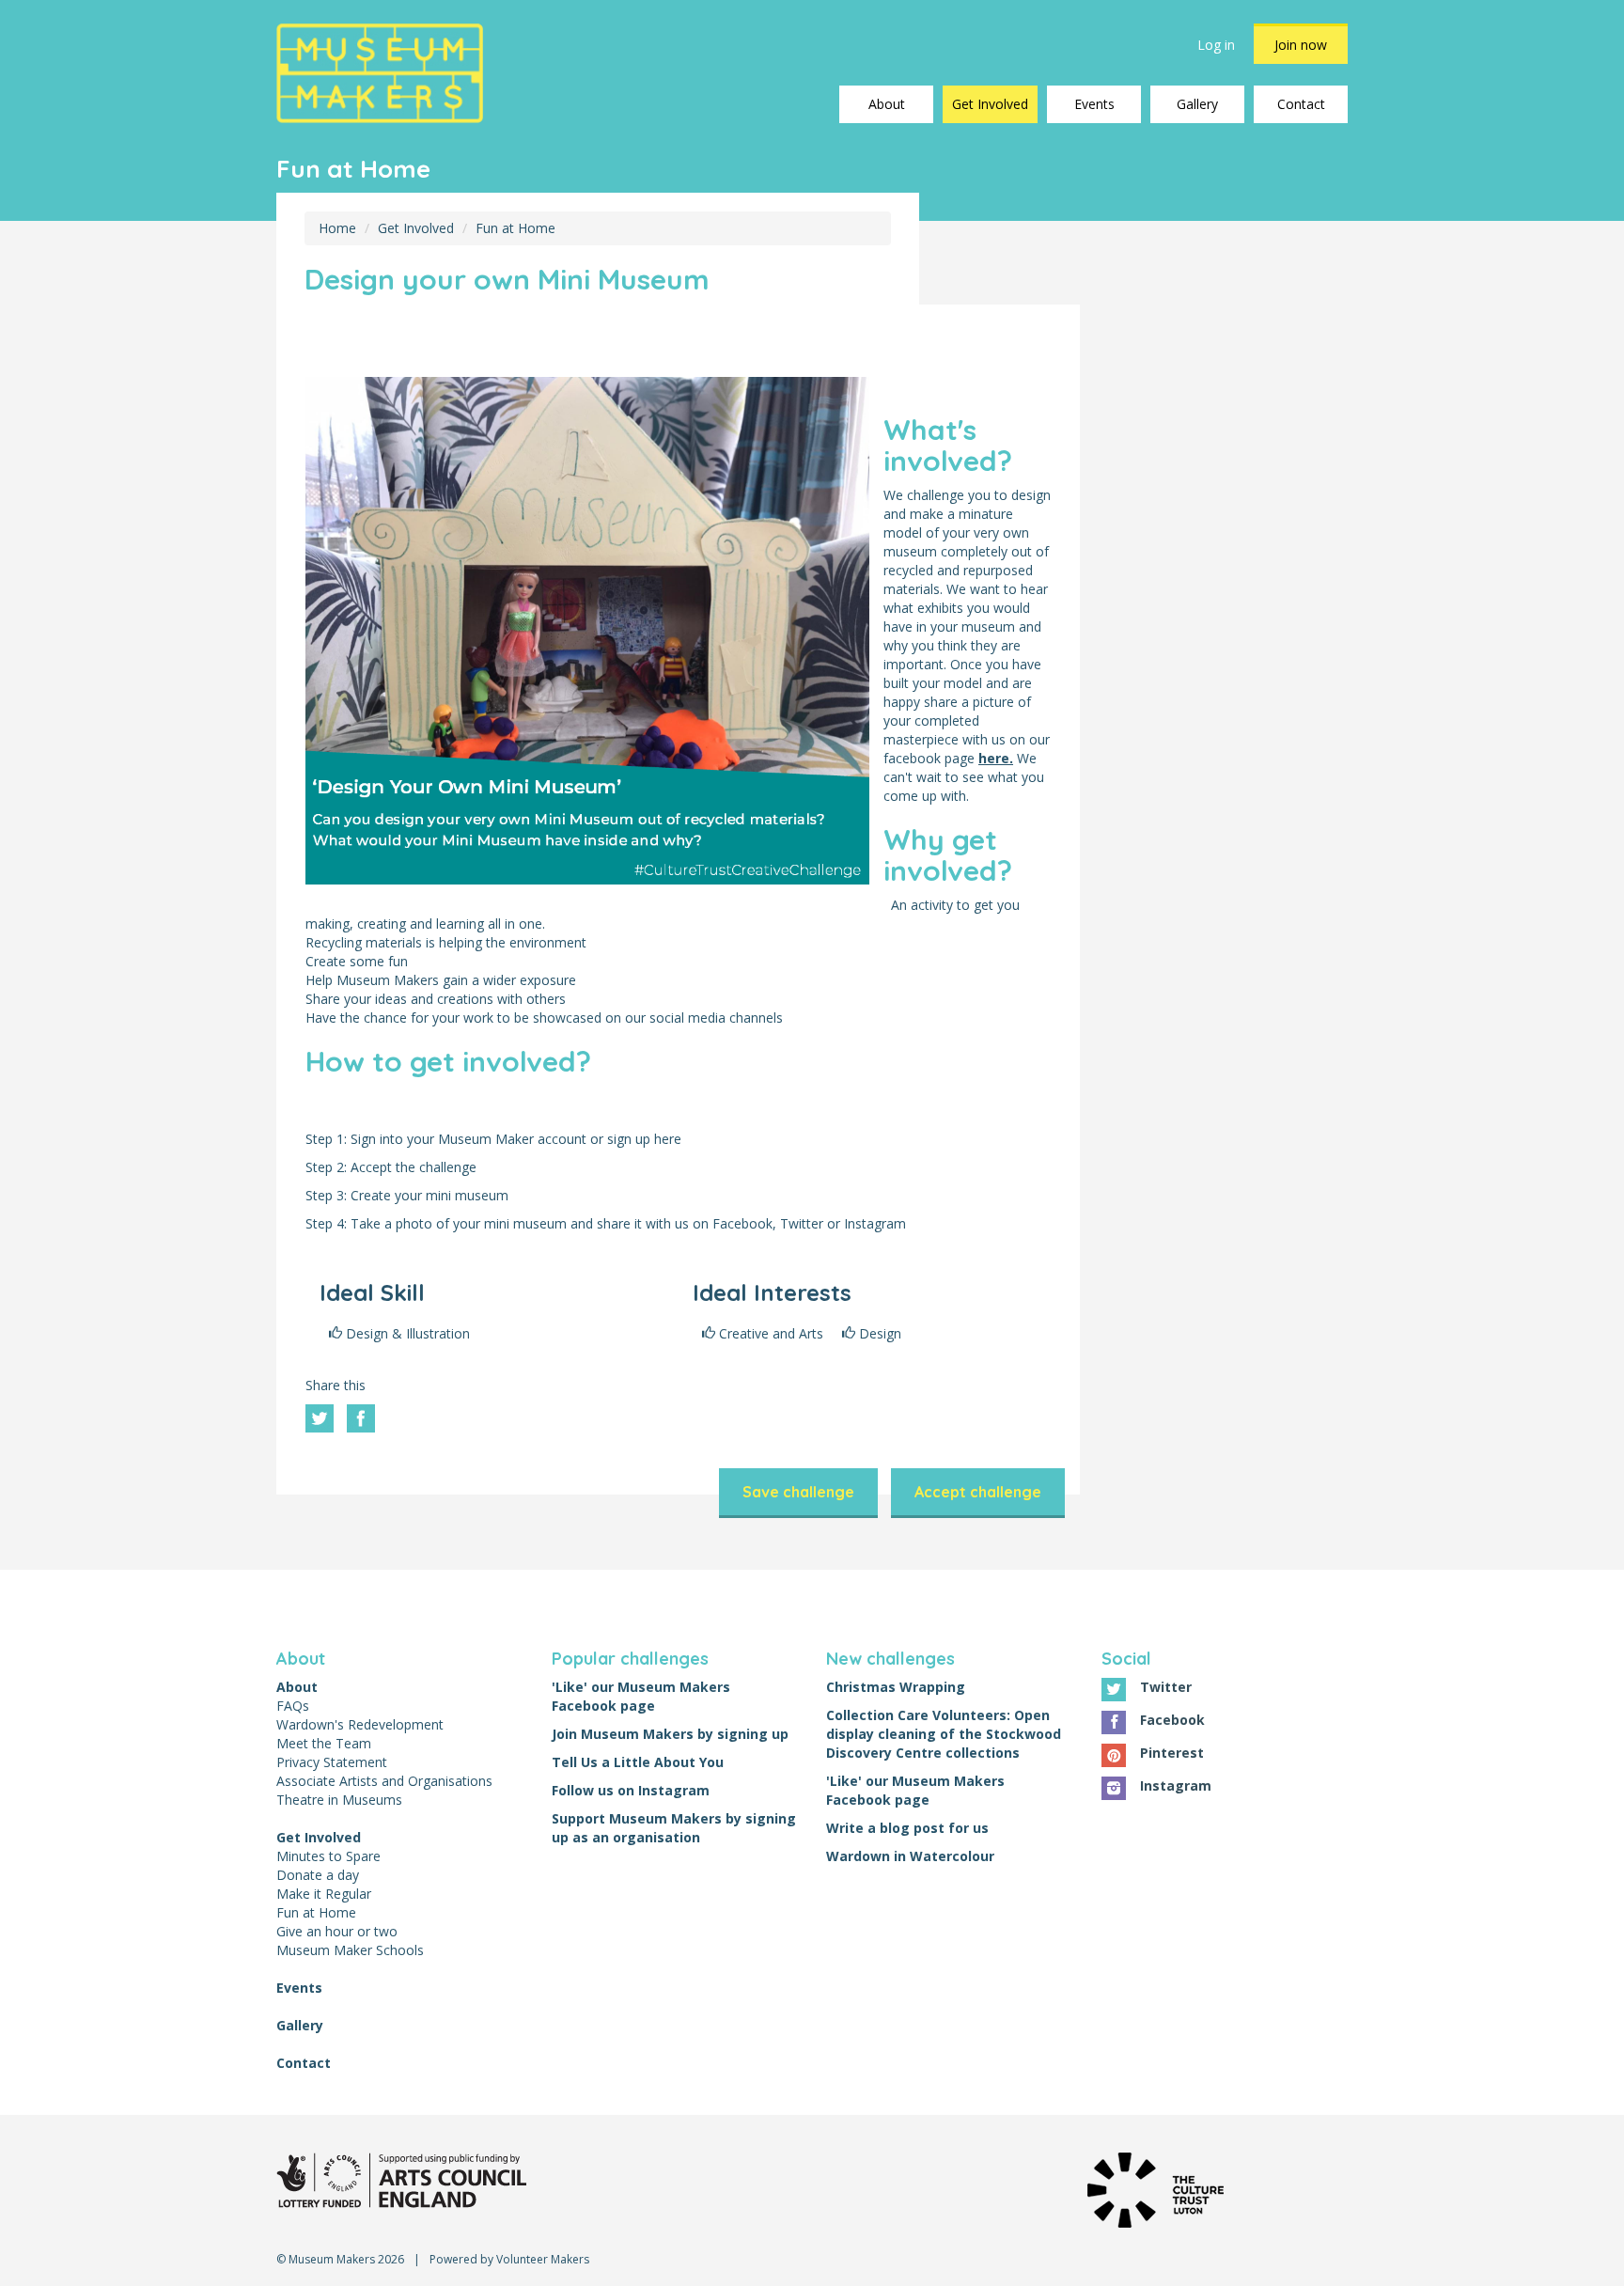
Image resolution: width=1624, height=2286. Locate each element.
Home (337, 228)
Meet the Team (324, 1743)
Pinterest (1172, 1753)
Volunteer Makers (543, 2259)
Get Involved (990, 104)
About (887, 104)
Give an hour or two (337, 1931)
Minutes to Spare (328, 1856)
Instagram (1176, 1785)
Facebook (1172, 1720)
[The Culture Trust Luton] (1156, 2188)
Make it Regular (324, 1894)
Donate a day (318, 1875)
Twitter (1166, 1687)
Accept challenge (978, 1492)
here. (996, 758)
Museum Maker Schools (350, 1950)
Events (1094, 104)
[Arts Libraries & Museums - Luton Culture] (401, 2178)
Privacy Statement (332, 1762)
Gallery (1197, 104)
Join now (1301, 45)
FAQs (293, 1706)
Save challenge (798, 1492)
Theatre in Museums (339, 1800)
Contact (1301, 104)
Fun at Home (515, 228)
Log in (1216, 45)
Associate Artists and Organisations (384, 1781)
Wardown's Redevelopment (360, 1724)
